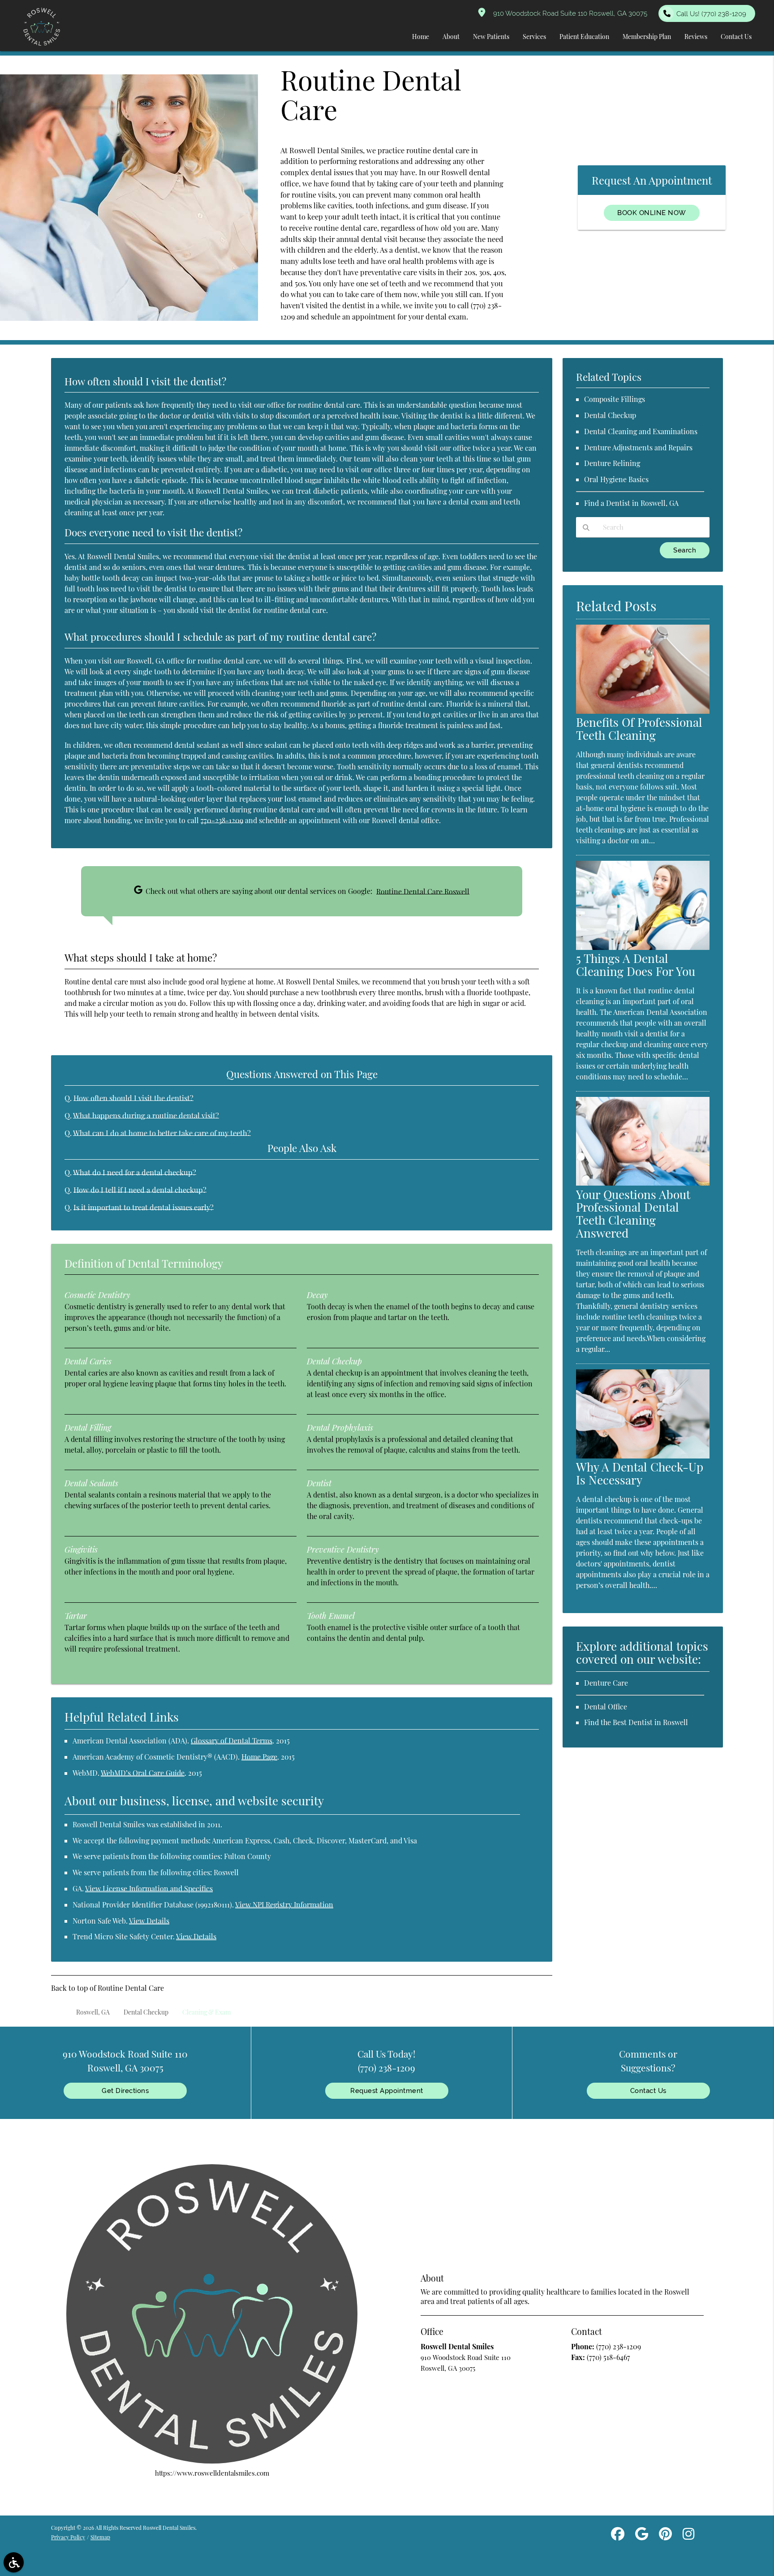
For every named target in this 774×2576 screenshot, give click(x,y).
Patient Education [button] (584, 37)
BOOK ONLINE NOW (652, 213)
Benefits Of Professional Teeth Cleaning (639, 729)
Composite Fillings (615, 399)
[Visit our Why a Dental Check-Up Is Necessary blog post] (643, 1456)
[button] (14, 2562)
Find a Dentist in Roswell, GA (631, 503)
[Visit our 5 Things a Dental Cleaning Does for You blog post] (643, 947)
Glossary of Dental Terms (232, 1741)
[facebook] (618, 2535)
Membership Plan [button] (647, 37)
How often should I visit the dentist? (133, 1098)
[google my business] (642, 2535)
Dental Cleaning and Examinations (641, 431)
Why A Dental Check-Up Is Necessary (640, 1473)
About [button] (451, 37)
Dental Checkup (610, 415)
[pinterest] (665, 2535)
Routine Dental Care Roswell (423, 891)
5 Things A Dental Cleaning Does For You (636, 965)
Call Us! (711, 14)
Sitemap (100, 2537)
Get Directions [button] (125, 2091)
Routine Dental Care (131, 1988)
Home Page (259, 1757)
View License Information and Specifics (149, 1888)
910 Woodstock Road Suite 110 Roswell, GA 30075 (568, 13)
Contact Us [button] (736, 37)
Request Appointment (387, 2091)
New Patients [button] (491, 37)
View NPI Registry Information (284, 1905)
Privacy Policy (68, 2537)
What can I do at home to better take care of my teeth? (162, 1133)
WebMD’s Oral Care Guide (143, 1773)
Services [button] (534, 37)
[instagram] (688, 2535)
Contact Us (648, 2091)
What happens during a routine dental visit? (146, 1115)
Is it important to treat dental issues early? (144, 1207)
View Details (149, 1921)
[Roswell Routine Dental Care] (129, 318)
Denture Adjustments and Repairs (638, 447)
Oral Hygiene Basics (616, 479)
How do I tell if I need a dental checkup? (140, 1190)
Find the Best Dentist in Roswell (636, 1722)
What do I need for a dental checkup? (135, 1172)
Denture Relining (612, 463)
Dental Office (606, 1707)
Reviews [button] (696, 37)
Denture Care (606, 1683)
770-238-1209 (222, 820)
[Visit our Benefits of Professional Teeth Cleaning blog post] (643, 711)
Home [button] (421, 37)
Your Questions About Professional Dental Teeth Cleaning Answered (633, 1214)
